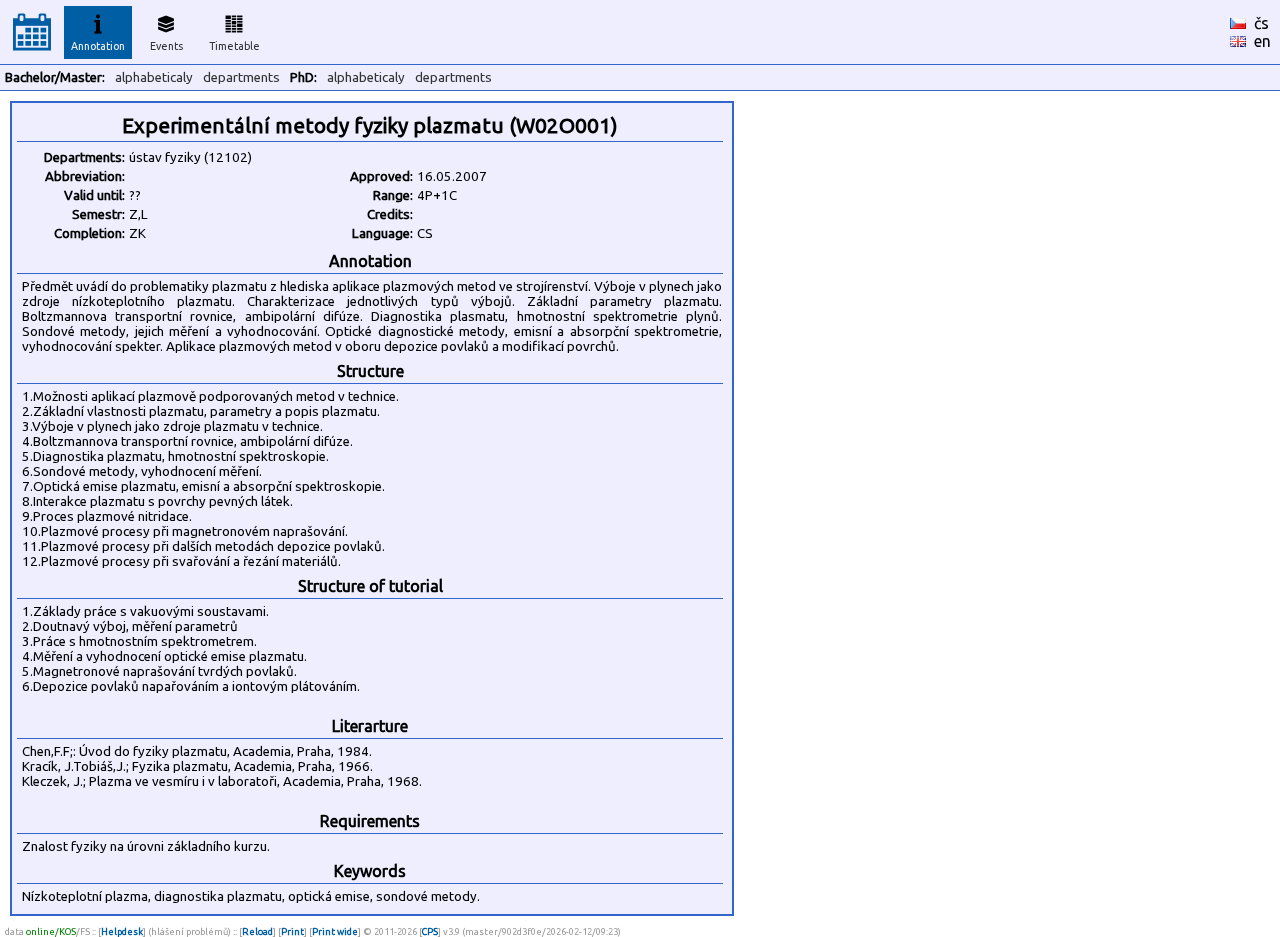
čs (1261, 23)
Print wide (335, 931)
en (1262, 41)
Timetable (234, 46)
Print (292, 931)
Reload (257, 931)
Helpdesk (122, 931)
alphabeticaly (154, 77)
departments (241, 77)
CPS (430, 931)
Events (166, 46)
